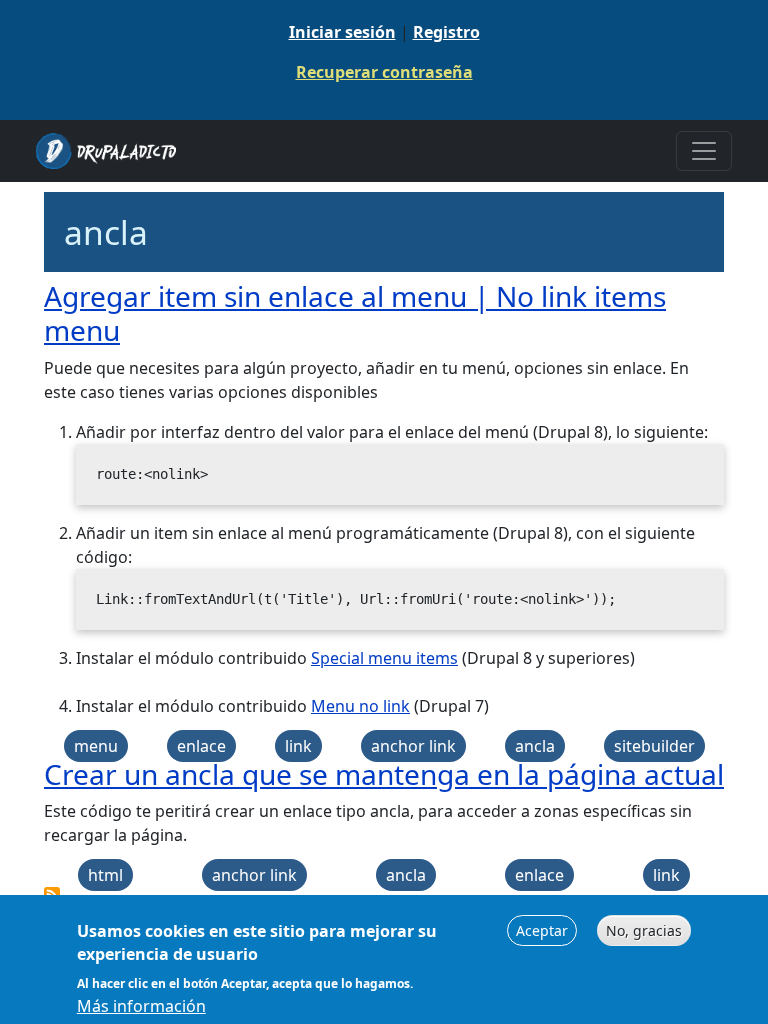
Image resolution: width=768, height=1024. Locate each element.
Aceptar (542, 930)
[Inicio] (114, 151)
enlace (201, 746)
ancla (535, 746)
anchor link (413, 746)
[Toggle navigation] (704, 151)
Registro (446, 32)
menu (96, 746)
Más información (141, 1006)
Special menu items (384, 658)
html (105, 875)
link (298, 746)
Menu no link (360, 706)
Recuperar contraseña (384, 72)
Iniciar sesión (342, 32)
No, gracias (644, 930)
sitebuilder (654, 746)
